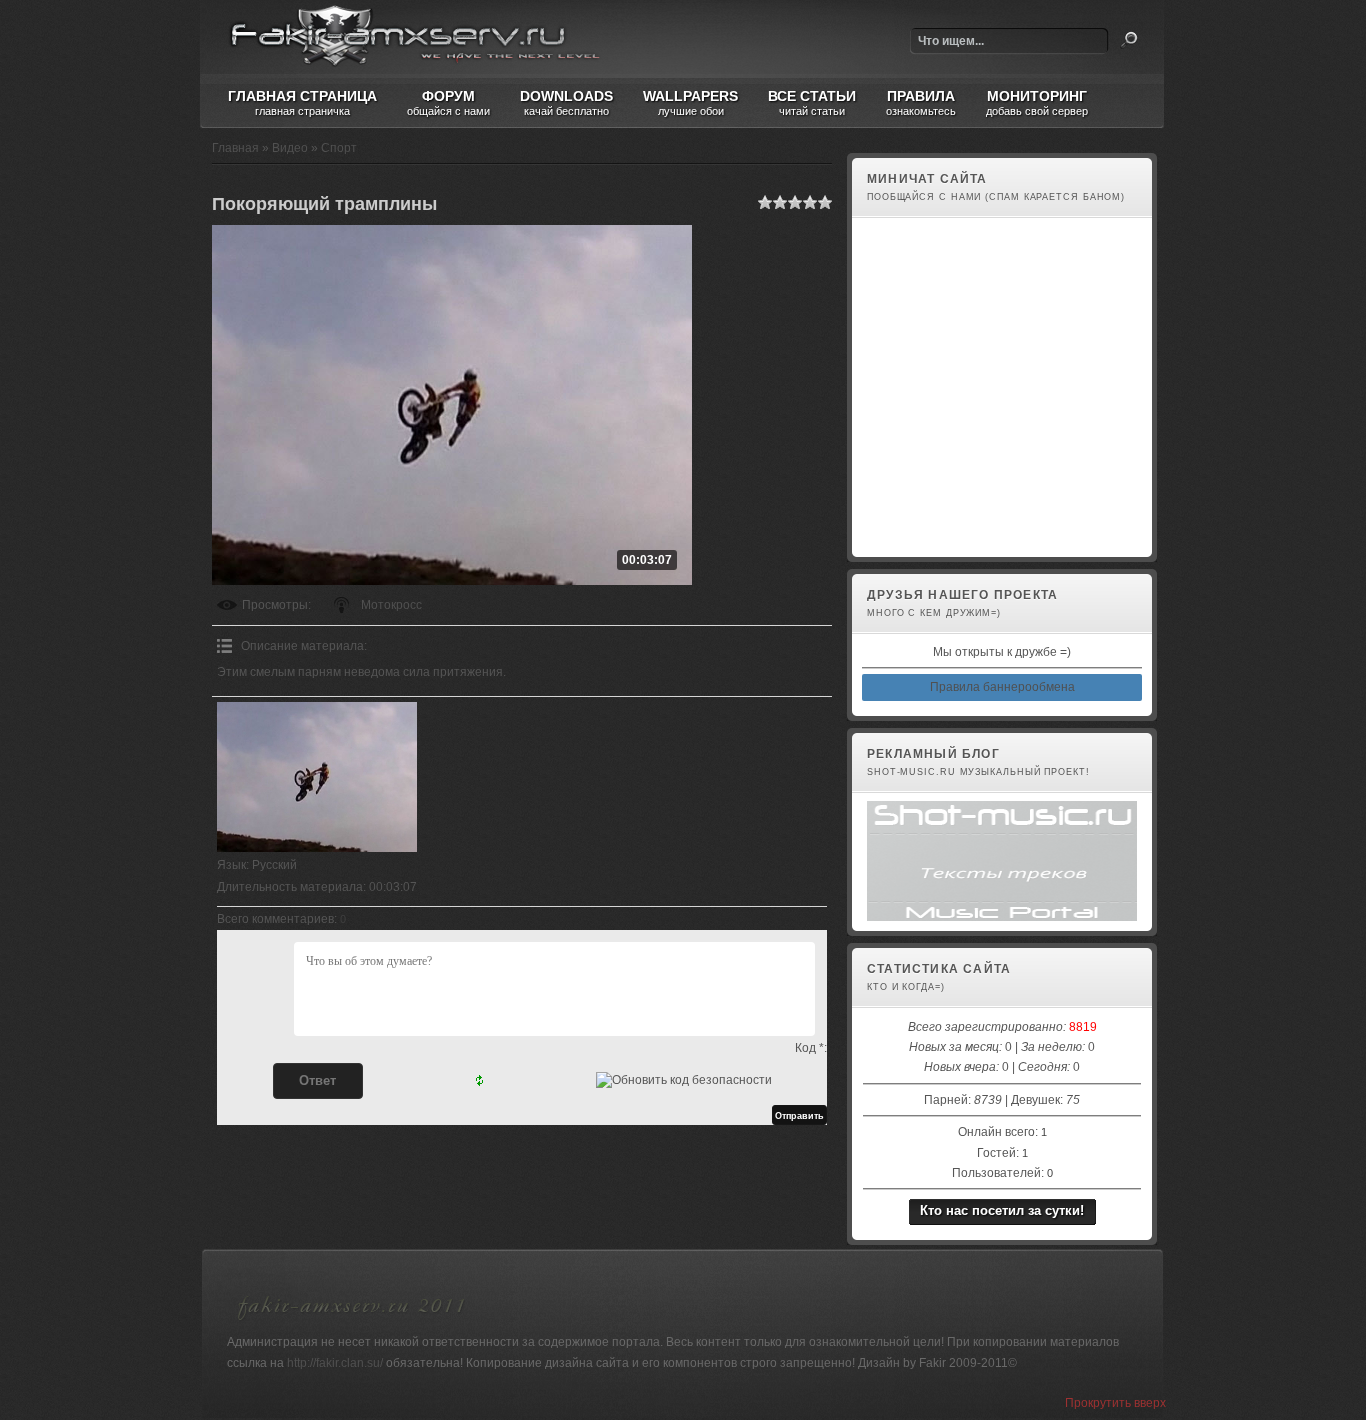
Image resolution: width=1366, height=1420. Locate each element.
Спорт (339, 148)
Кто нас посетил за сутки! (1002, 1210)
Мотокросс (391, 605)
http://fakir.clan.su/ (335, 1363)
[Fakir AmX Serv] (352, 1323)
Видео (290, 148)
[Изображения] (317, 777)
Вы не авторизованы (921, 536)
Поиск (1129, 40)
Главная (235, 148)
